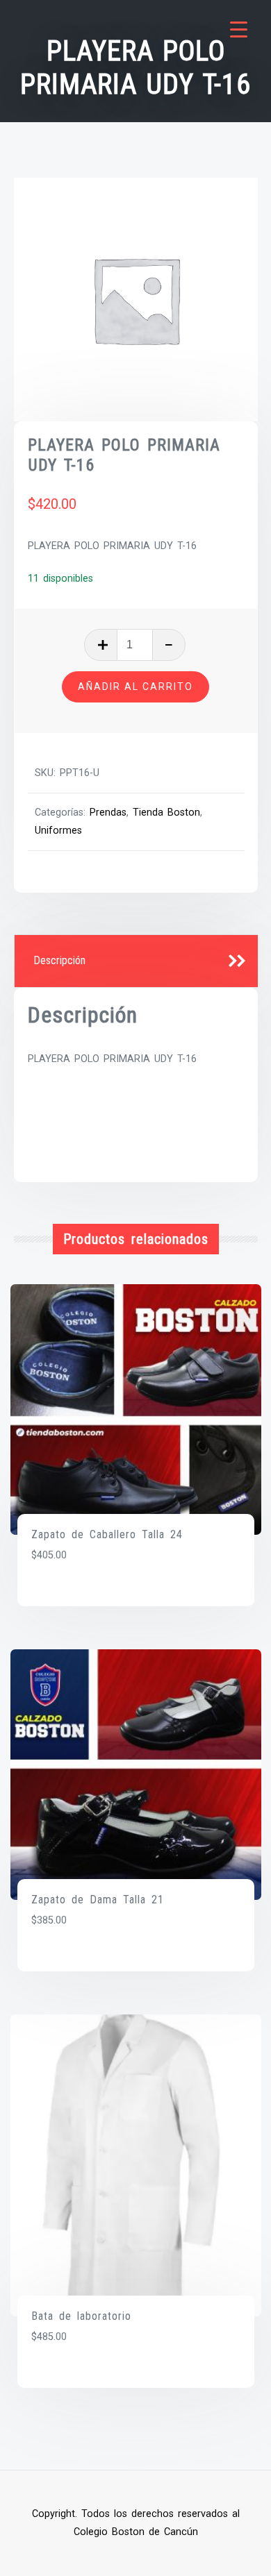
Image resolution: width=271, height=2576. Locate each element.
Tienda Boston (166, 813)
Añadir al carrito (135, 687)
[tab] (136, 961)
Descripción (59, 960)
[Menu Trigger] (239, 30)
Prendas (108, 813)
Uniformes (58, 831)
